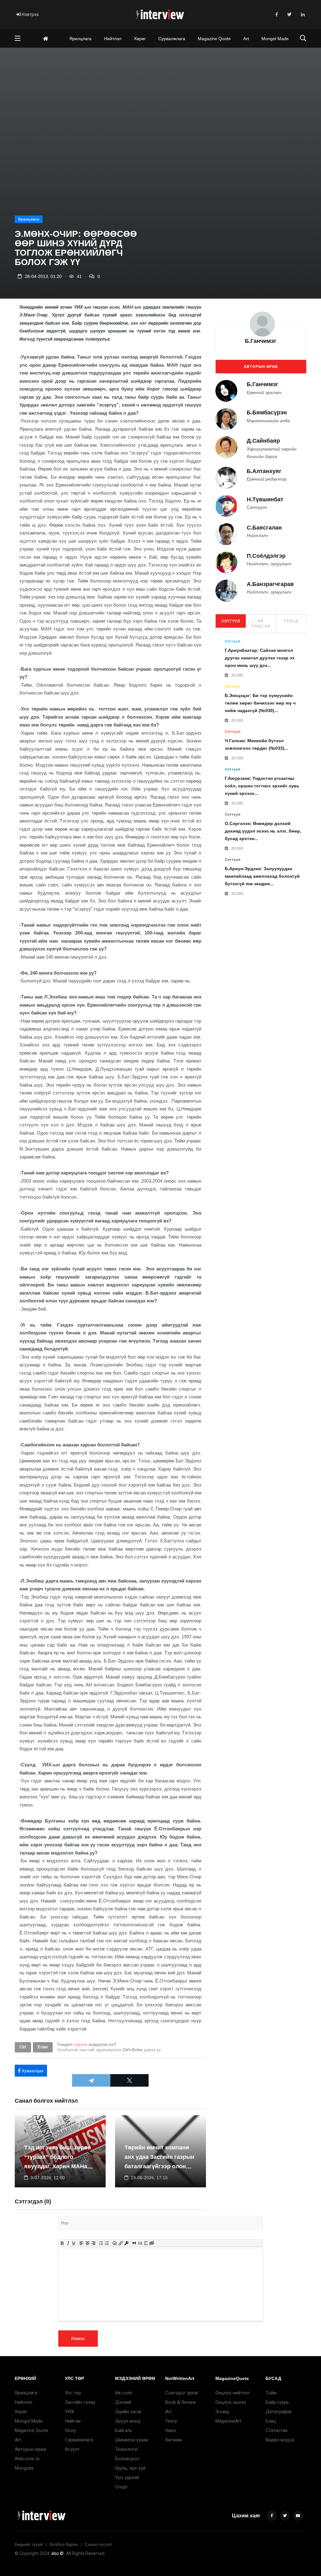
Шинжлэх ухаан (132, 2440)
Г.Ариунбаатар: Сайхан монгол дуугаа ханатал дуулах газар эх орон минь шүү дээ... (260, 658)
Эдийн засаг (129, 2412)
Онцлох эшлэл (231, 2402)
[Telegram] (91, 2080)
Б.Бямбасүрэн (267, 412)
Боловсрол (127, 2459)
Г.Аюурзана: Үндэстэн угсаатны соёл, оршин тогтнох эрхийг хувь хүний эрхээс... (262, 786)
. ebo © (57, 2553)
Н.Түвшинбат (265, 499)
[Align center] (87, 2243)
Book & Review (181, 2402)
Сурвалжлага (172, 39)
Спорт (121, 2487)
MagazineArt (228, 2421)
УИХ (69, 2412)
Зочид (222, 2412)
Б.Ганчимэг (261, 341)
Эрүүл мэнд (128, 2421)
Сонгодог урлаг (182, 2393)
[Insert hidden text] (152, 2243)
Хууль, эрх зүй (130, 2468)
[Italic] (68, 2243)
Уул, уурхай (127, 2478)
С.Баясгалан (264, 528)
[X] (129, 2080)
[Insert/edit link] (121, 2243)
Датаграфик (279, 2412)
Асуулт (72, 2449)
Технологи (126, 2449)
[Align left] (81, 2243)
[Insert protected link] (126, 2243)
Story (70, 2430)
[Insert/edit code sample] (140, 2243)
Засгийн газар (80, 2402)
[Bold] (62, 2243)
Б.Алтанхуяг (264, 471)
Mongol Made (275, 39)
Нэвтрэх (30, 14)
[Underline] (74, 2243)
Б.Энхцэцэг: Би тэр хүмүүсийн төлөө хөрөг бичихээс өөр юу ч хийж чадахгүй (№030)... (260, 703)
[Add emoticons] (115, 2243)
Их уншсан (261, 624)
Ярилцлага (80, 39)
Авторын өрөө (261, 367)
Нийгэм (73, 2421)
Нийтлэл (113, 39)
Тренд (291, 621)
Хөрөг (140, 39)
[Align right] (93, 2243)
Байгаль (124, 2430)
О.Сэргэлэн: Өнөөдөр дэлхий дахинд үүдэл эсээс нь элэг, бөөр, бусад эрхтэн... (263, 831)
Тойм (271, 2393)
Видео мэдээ (280, 2440)
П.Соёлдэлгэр (266, 556)
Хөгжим (174, 2440)
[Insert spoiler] (146, 2243)
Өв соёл (124, 2393)
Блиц (271, 2421)
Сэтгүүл (231, 621)
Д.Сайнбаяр (263, 441)
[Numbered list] (107, 2243)
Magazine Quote (214, 39)
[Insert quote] (134, 2243)
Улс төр (73, 2393)
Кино (171, 2430)
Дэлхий (123, 2402)
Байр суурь (277, 2402)
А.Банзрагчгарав (270, 584)
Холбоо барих (64, 2544)
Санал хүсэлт (98, 2544)
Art (246, 39)
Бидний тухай (29, 2544)
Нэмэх (78, 2339)
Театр (171, 2421)
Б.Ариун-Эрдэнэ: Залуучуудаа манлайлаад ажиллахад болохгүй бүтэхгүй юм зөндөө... (262, 876)
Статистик (277, 2430)
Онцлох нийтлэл (232, 2393)
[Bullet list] (101, 2243)
